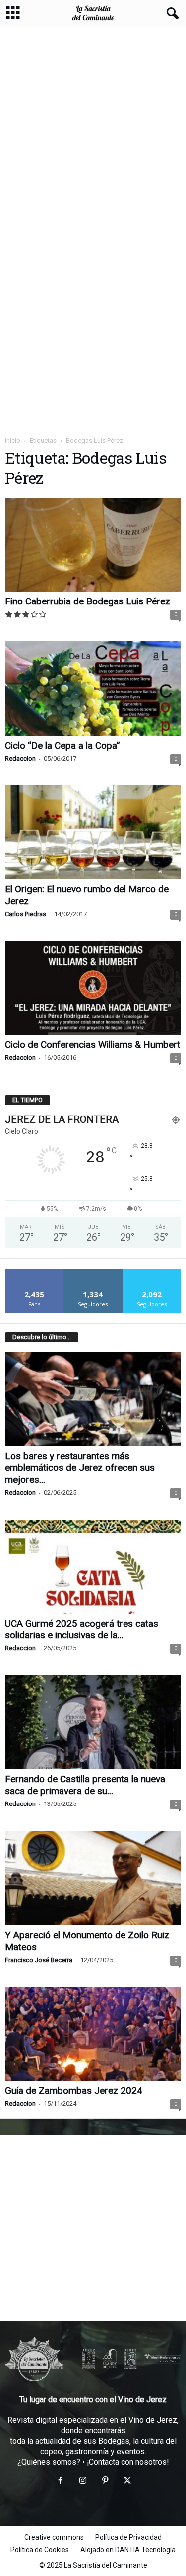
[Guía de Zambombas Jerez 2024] (93, 2034)
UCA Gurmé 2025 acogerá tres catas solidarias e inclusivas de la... (82, 1629)
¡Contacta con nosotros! (128, 2462)
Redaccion (20, 758)
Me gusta (34, 1272)
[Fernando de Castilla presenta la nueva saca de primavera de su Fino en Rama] (93, 1722)
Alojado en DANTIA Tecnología (128, 2550)
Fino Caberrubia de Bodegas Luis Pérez (88, 601)
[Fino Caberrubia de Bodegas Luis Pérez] (93, 545)
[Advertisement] (93, 129)
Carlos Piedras (26, 914)
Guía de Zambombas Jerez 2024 (74, 2091)
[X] (126, 2481)
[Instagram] (83, 2481)
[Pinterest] (105, 2481)
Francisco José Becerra (39, 1960)
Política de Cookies (40, 2550)
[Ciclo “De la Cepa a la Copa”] (93, 688)
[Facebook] (60, 2481)
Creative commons (54, 2537)
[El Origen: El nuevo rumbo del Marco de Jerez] (93, 832)
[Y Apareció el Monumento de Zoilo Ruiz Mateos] (93, 1878)
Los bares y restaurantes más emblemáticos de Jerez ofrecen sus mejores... (80, 1468)
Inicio (13, 441)
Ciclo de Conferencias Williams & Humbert (93, 1045)
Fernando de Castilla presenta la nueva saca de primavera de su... (85, 1785)
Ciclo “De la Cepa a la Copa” (62, 745)
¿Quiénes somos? (49, 2462)
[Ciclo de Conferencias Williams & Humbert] (93, 988)
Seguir (93, 1272)
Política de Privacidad (128, 2537)
